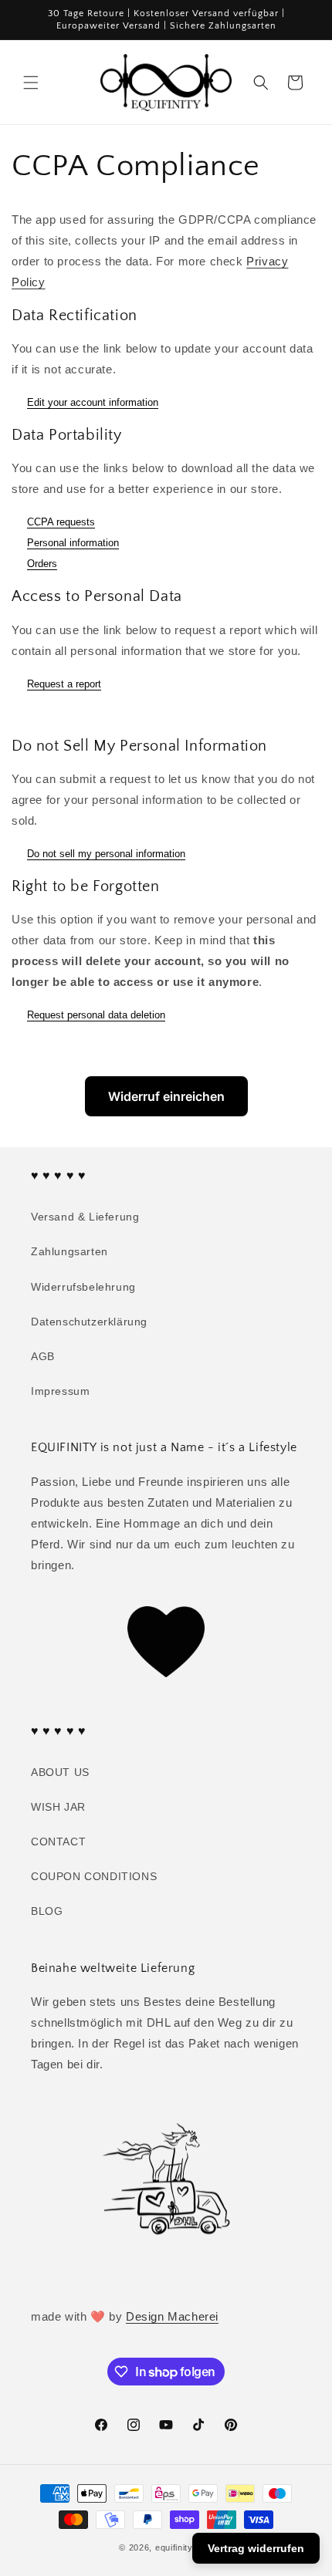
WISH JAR (58, 1807)
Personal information (73, 543)
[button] (31, 83)
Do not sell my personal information (106, 854)
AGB (43, 1356)
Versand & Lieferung (85, 1217)
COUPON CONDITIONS (94, 1876)
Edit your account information (93, 402)
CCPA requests (61, 522)
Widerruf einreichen (166, 1096)
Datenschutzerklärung (89, 1322)
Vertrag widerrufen (256, 2548)
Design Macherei (172, 2316)
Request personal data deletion (96, 1015)
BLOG (47, 1911)
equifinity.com (184, 2547)
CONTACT (58, 1842)
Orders (42, 564)
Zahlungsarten (69, 1251)
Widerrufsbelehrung (83, 1287)
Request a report (64, 684)
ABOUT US (60, 1772)
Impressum (60, 1391)
